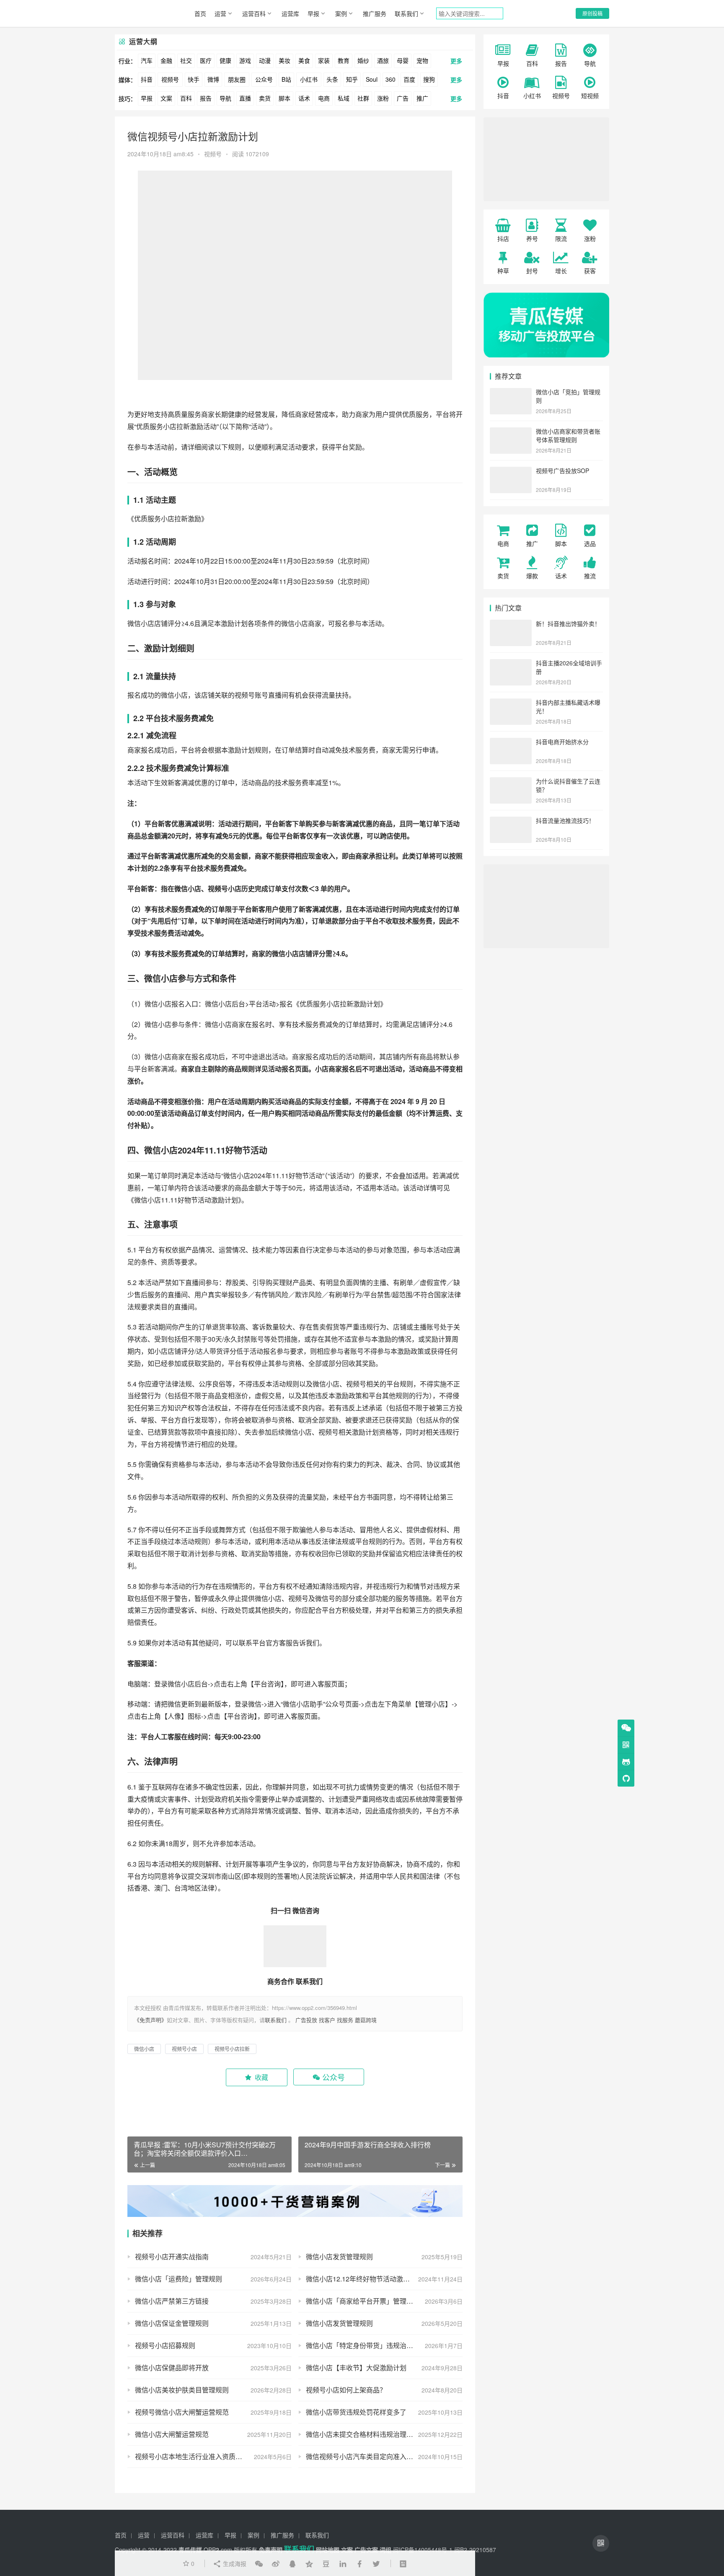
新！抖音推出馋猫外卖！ (568, 623)
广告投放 (306, 2020)
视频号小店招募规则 (165, 2345)
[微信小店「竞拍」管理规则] (511, 393)
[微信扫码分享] (259, 2563)
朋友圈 (237, 79)
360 (390, 79)
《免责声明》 (150, 2020)
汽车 (147, 60)
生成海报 (234, 2563)
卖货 (265, 98)
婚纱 (363, 60)
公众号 (264, 79)
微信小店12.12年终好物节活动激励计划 (365, 2279)
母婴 (403, 60)
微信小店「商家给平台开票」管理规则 (363, 2301)
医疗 (206, 60)
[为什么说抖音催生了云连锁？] (511, 782)
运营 (220, 13)
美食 (304, 60)
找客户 (327, 2020)
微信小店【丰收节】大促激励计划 (356, 2368)
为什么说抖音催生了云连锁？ (568, 785)
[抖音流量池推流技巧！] (511, 821)
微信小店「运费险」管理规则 (178, 2279)
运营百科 (254, 13)
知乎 (352, 79)
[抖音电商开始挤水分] (511, 742)
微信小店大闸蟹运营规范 (172, 2434)
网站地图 (328, 2550)
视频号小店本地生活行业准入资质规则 (192, 2456)
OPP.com (218, 2550)
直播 (245, 98)
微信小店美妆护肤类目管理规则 (182, 2390)
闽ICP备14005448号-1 (423, 2550)
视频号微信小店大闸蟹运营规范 (182, 2412)
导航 (225, 98)
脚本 (284, 98)
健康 (225, 60)
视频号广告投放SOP (562, 471)
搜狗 (429, 79)
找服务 (345, 2020)
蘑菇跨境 (366, 2020)
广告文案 (366, 2550)
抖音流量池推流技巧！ (565, 820)
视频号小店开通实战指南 (172, 2257)
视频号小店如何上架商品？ (346, 2390)
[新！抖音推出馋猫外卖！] (511, 624)
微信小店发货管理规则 (339, 2257)
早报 (313, 13)
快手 (194, 79)
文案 (166, 98)
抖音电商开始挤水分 (562, 742)
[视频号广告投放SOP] (511, 471)
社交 (186, 60)
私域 (344, 98)
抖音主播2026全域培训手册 (569, 667)
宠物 (422, 60)
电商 (324, 98)
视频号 (170, 79)
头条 (332, 79)
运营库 (290, 13)
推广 (422, 98)
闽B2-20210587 (475, 2550)
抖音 (147, 79)
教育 (344, 60)
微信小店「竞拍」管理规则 (568, 396)
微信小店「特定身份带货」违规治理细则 (366, 2345)
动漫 (265, 60)
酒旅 (383, 60)
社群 (363, 98)
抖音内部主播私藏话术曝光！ (568, 706)
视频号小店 (225, 888)
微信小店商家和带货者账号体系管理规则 (568, 435)
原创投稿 (592, 13)
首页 (200, 13)
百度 (409, 79)
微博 (213, 79)
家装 (324, 60)
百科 (186, 98)
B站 (286, 79)
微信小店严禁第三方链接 (172, 2301)
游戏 (245, 60)
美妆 (284, 60)
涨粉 (383, 98)
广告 (403, 98)
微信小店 (141, 623)
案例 (341, 13)
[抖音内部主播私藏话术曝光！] (511, 703)
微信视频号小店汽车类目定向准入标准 (363, 2456)
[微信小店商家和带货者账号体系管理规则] (511, 432)
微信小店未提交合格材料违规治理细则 (363, 2434)
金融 (166, 60)
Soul (372, 79)
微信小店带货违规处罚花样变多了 (356, 2412)
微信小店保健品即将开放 (172, 2368)
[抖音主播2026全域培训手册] (511, 664)
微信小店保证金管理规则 (172, 2323)
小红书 (309, 79)
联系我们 (406, 13)
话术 (304, 98)
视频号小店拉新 (232, 2049)
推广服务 (375, 13)
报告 (206, 98)
